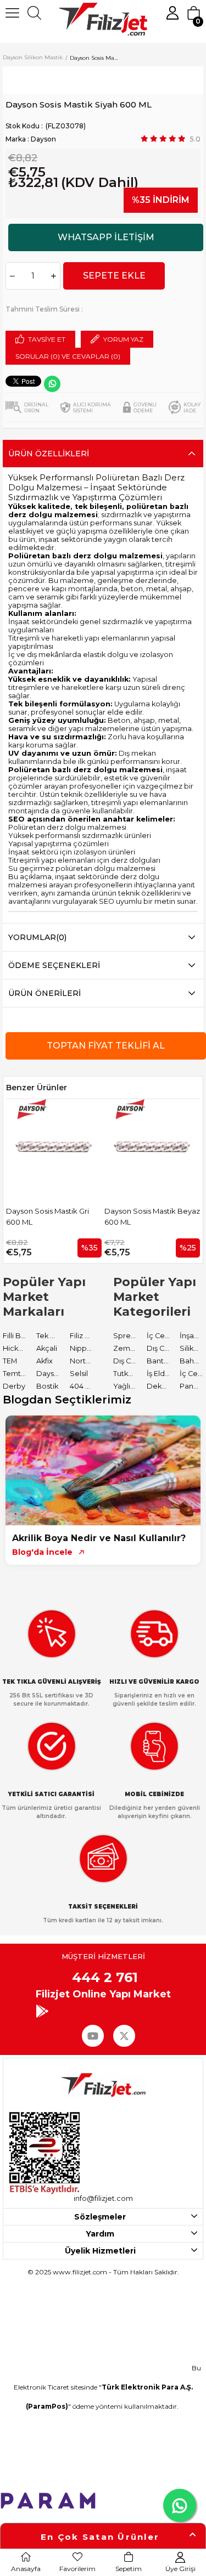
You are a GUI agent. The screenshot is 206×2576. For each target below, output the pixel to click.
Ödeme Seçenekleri (54, 965)
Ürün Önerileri (44, 993)
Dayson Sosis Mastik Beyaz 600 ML (75, 1216)
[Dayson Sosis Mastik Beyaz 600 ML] (75, 1147)
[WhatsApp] (52, 384)
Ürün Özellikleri (49, 454)
